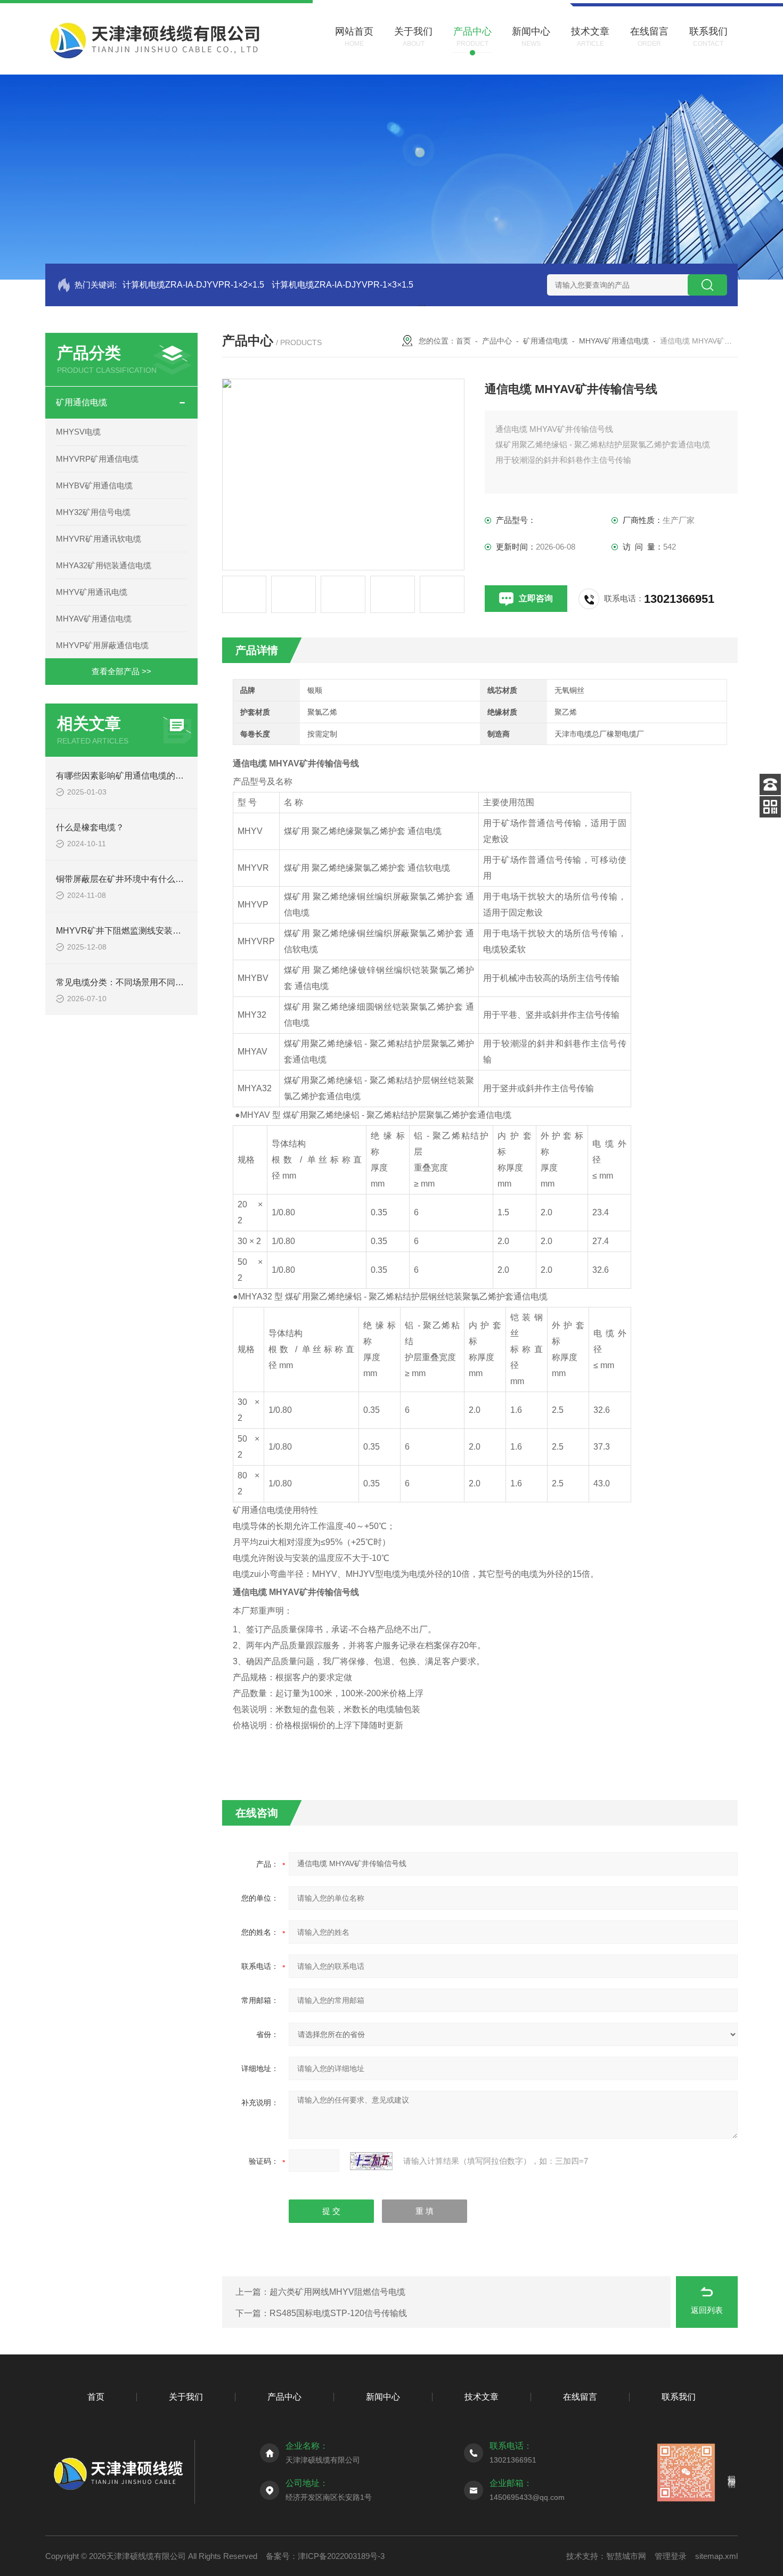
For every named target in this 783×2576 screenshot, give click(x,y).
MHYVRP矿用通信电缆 (97, 459)
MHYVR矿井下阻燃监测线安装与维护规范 (136, 931)
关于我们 (186, 2397)
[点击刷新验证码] (371, 2161)
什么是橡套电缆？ (90, 827)
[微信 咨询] (770, 807)
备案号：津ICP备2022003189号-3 (325, 2556)
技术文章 (482, 2397)
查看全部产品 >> (121, 671)
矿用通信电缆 (81, 402)
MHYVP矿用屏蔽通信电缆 (102, 645)
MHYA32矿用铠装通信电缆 (104, 565)
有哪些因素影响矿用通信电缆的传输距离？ (137, 776)
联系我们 (679, 2397)
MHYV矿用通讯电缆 (92, 592)
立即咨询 (536, 598)
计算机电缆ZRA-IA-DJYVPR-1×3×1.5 (342, 285)
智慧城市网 (626, 2556)
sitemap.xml (716, 2556)
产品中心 (497, 341)
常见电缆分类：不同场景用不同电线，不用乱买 (145, 982)
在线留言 (580, 2397)
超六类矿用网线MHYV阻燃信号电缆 (337, 2292)
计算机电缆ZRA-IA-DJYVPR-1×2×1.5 (193, 285)
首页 (463, 341)
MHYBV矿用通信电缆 (94, 485)
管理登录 (671, 2556)
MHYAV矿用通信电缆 (94, 619)
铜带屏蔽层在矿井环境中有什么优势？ (128, 879)
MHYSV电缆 (78, 432)
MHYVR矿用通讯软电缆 (99, 539)
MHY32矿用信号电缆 (93, 512)
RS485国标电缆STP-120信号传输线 (338, 2313)
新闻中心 (383, 2397)
